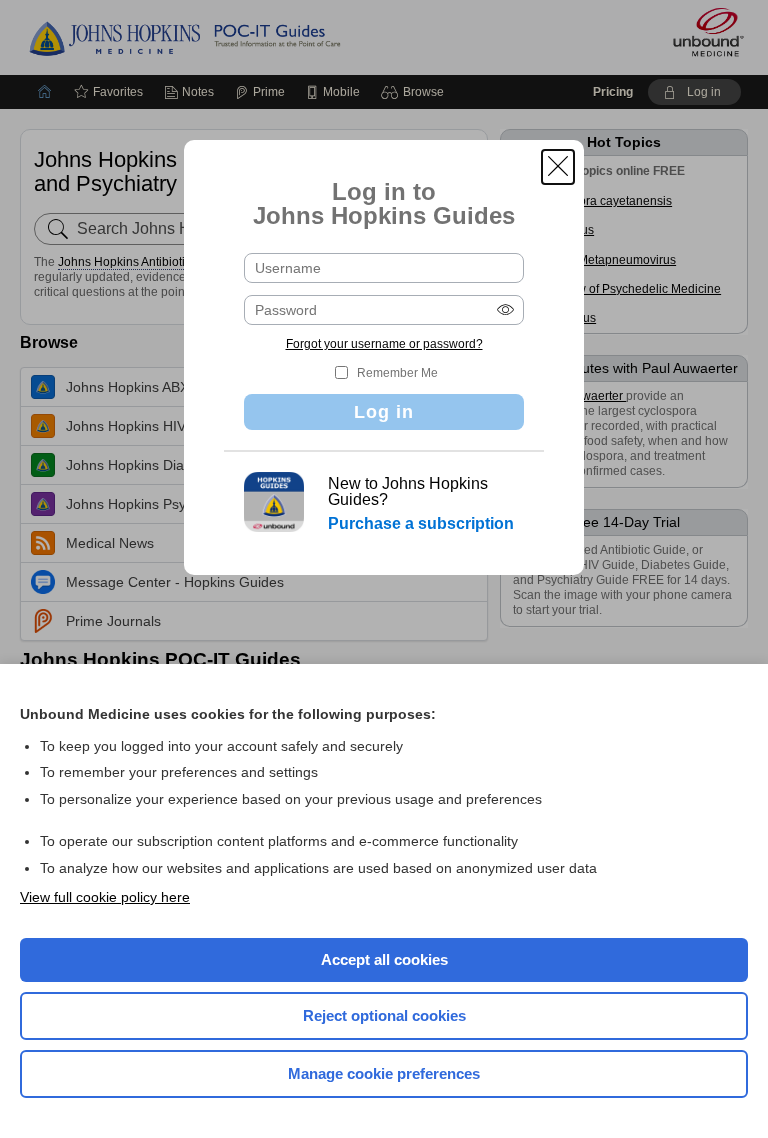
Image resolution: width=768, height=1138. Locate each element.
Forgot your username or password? (384, 344)
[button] (558, 167)
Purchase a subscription (421, 523)
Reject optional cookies (384, 1015)
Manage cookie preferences (384, 1073)
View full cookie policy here (105, 897)
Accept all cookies (384, 959)
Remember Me (397, 373)
